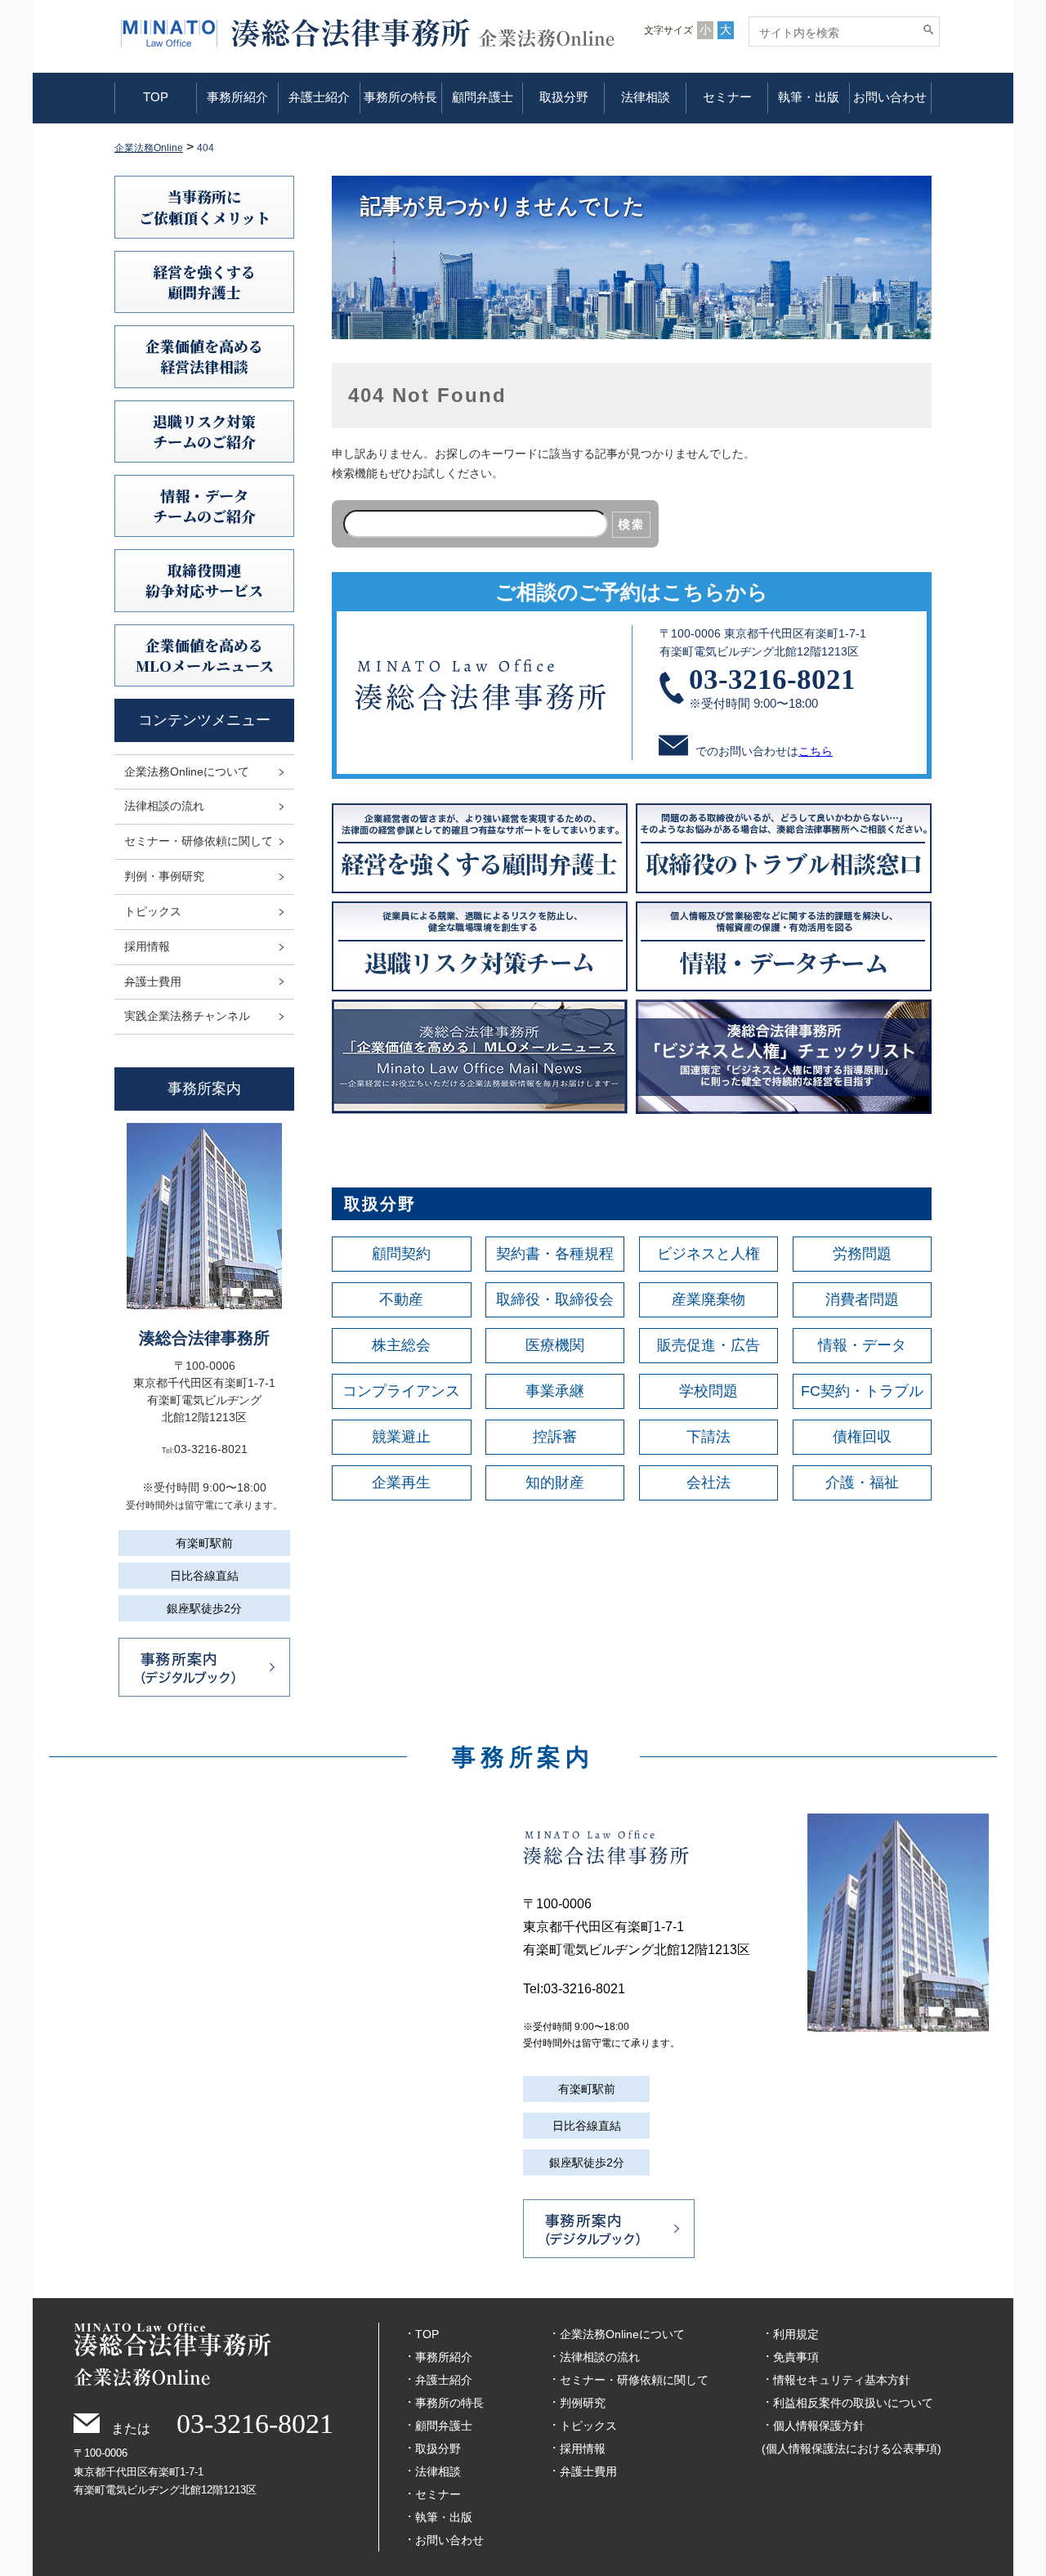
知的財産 (555, 1483)
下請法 (709, 1437)
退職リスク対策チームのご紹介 (204, 431)
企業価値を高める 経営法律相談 (204, 356)
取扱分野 (564, 97)
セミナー (727, 97)
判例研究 (583, 2403)
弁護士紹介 (319, 97)
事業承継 (555, 1391)
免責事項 (796, 2357)
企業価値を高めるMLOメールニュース (205, 655)
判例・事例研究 (164, 876)
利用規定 (796, 2334)
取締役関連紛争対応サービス (204, 580)
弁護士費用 (153, 982)
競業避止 (401, 1437)
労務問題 (862, 1254)
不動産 (401, 1299)
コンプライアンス (401, 1391)
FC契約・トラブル (862, 1391)
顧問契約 (401, 1254)
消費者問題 (862, 1299)
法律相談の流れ (164, 806)
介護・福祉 (862, 1483)
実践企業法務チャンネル (187, 1016)
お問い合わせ (890, 97)
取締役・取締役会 (555, 1299)
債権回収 (862, 1437)
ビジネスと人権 (709, 1254)
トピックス (153, 911)
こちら (816, 751)
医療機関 (555, 1345)
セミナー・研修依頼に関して (199, 841)
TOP (156, 97)
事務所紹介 (237, 97)
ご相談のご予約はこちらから (632, 592)
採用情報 (147, 946)
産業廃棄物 (709, 1299)
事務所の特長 (400, 97)
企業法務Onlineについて (187, 771)
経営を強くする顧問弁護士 (204, 282)
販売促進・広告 (709, 1345)
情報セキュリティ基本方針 (842, 2380)
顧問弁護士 (483, 97)
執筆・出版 (809, 97)
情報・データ (862, 1345)
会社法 (709, 1483)
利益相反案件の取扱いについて (853, 2403)
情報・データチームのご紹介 (204, 505)
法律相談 (646, 97)
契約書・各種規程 (555, 1254)
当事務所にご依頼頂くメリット (205, 206)
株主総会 (401, 1345)
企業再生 (401, 1483)
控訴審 (555, 1437)
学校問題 (709, 1391)
